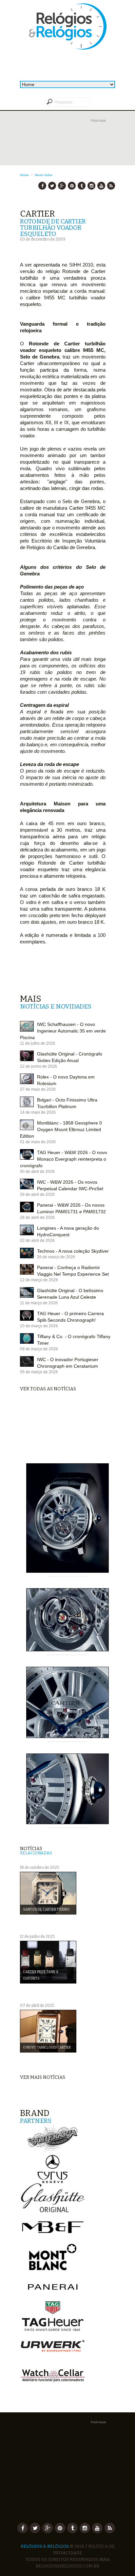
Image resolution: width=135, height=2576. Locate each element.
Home (24, 175)
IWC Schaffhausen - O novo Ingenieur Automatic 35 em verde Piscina (63, 1031)
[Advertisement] (67, 148)
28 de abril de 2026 (37, 1218)
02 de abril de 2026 (37, 1241)
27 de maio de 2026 (38, 1089)
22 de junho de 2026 (39, 1066)
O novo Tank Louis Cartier (47, 2048)
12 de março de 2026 (39, 1280)
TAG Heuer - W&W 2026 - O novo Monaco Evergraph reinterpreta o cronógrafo (64, 1159)
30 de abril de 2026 (37, 1172)
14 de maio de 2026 (38, 1112)
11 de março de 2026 (39, 1303)
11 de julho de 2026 (38, 1043)
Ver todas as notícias (48, 1389)
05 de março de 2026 (39, 1372)
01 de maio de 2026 (38, 1142)
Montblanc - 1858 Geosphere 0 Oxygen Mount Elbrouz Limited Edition (61, 1129)
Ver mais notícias (43, 2077)
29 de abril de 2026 (37, 1195)
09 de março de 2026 (39, 1349)
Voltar (48, 175)
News (39, 175)
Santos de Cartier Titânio (46, 1910)
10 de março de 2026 (39, 1326)
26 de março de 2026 (56, 1257)
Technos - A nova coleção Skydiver (73, 1251)
